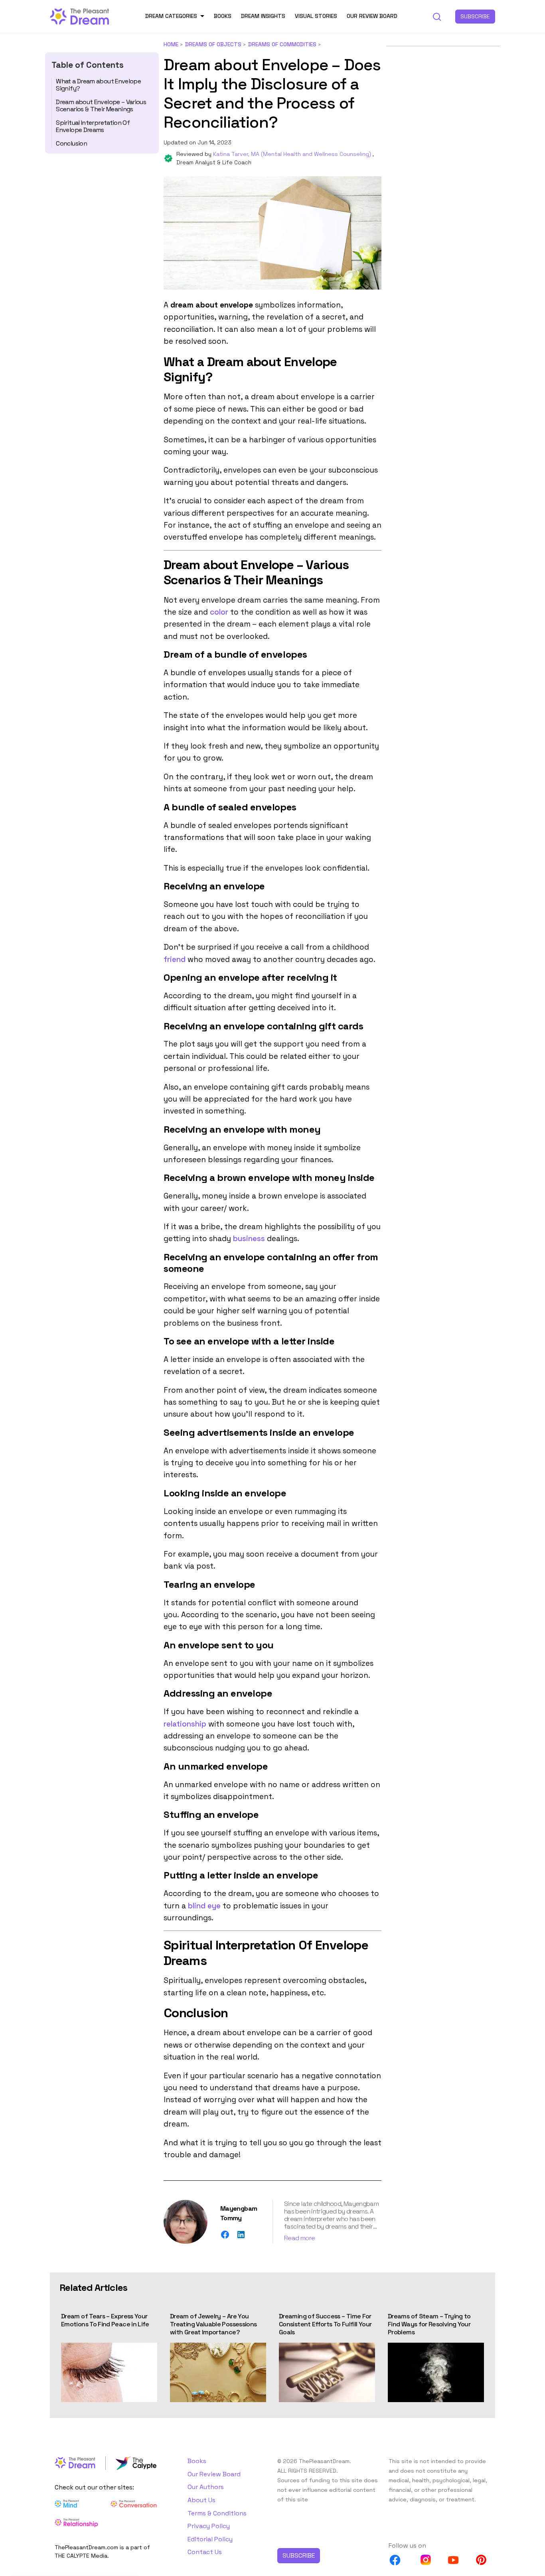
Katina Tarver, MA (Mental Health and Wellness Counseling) (293, 154)
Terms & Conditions (217, 2513)
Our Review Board (372, 16)
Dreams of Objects (213, 44)
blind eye (204, 1906)
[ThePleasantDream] (80, 16)
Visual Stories (316, 16)
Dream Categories (171, 16)
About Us (201, 2500)
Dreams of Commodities (282, 44)
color (219, 612)
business (249, 1239)
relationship (185, 1724)
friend (175, 959)
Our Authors (206, 2487)
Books (223, 16)
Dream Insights (263, 16)
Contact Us (205, 2552)
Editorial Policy (210, 2539)
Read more (299, 2238)
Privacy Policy (209, 2526)
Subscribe (475, 16)
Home (171, 44)
